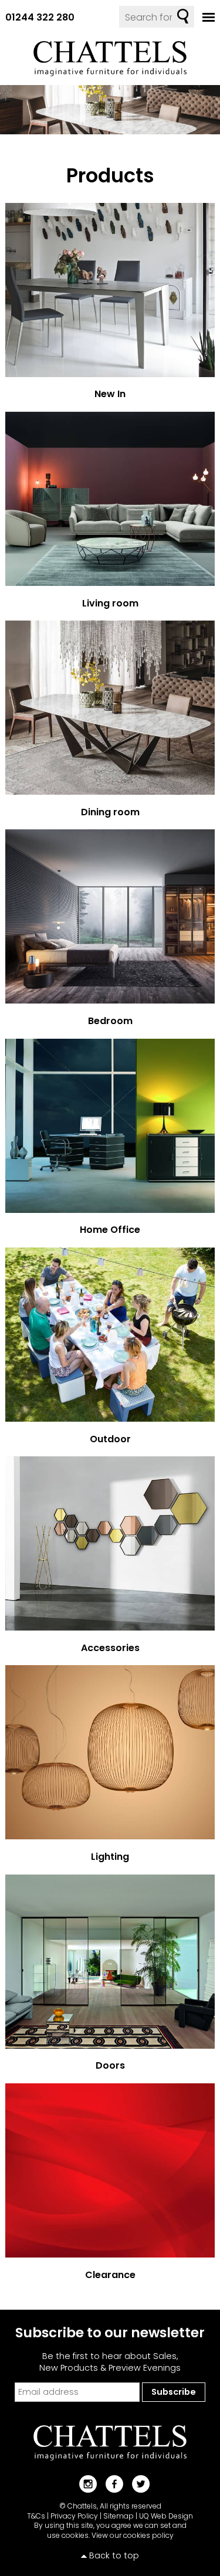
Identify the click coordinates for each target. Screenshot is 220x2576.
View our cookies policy (133, 2535)
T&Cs (36, 2516)
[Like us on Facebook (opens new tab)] (110, 2483)
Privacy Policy (74, 2516)
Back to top (114, 2555)
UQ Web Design (166, 2516)
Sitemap (119, 2516)
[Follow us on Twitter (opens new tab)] (136, 2483)
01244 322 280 (40, 17)
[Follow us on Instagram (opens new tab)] (84, 2483)
